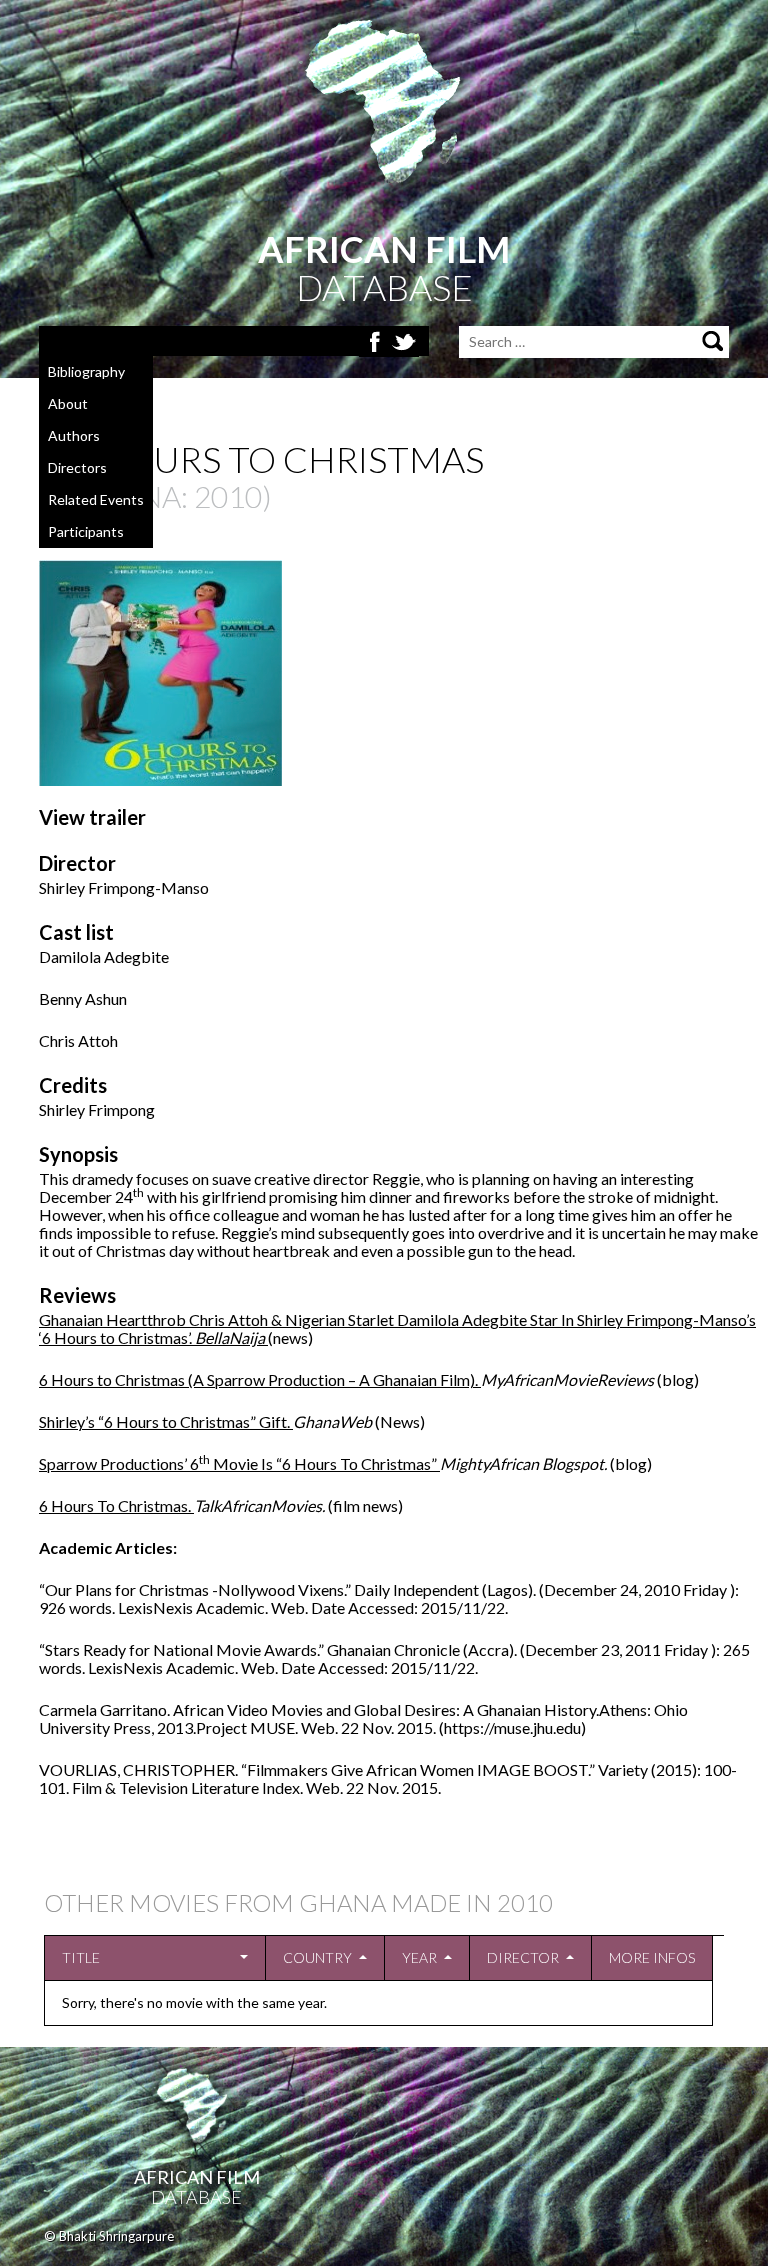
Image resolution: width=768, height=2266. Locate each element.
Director (523, 1957)
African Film (197, 2177)
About (68, 403)
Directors (77, 467)
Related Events (96, 499)
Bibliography (86, 371)
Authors (74, 435)
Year (419, 1957)
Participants (86, 531)
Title (81, 1957)
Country (317, 1957)
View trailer (92, 817)
